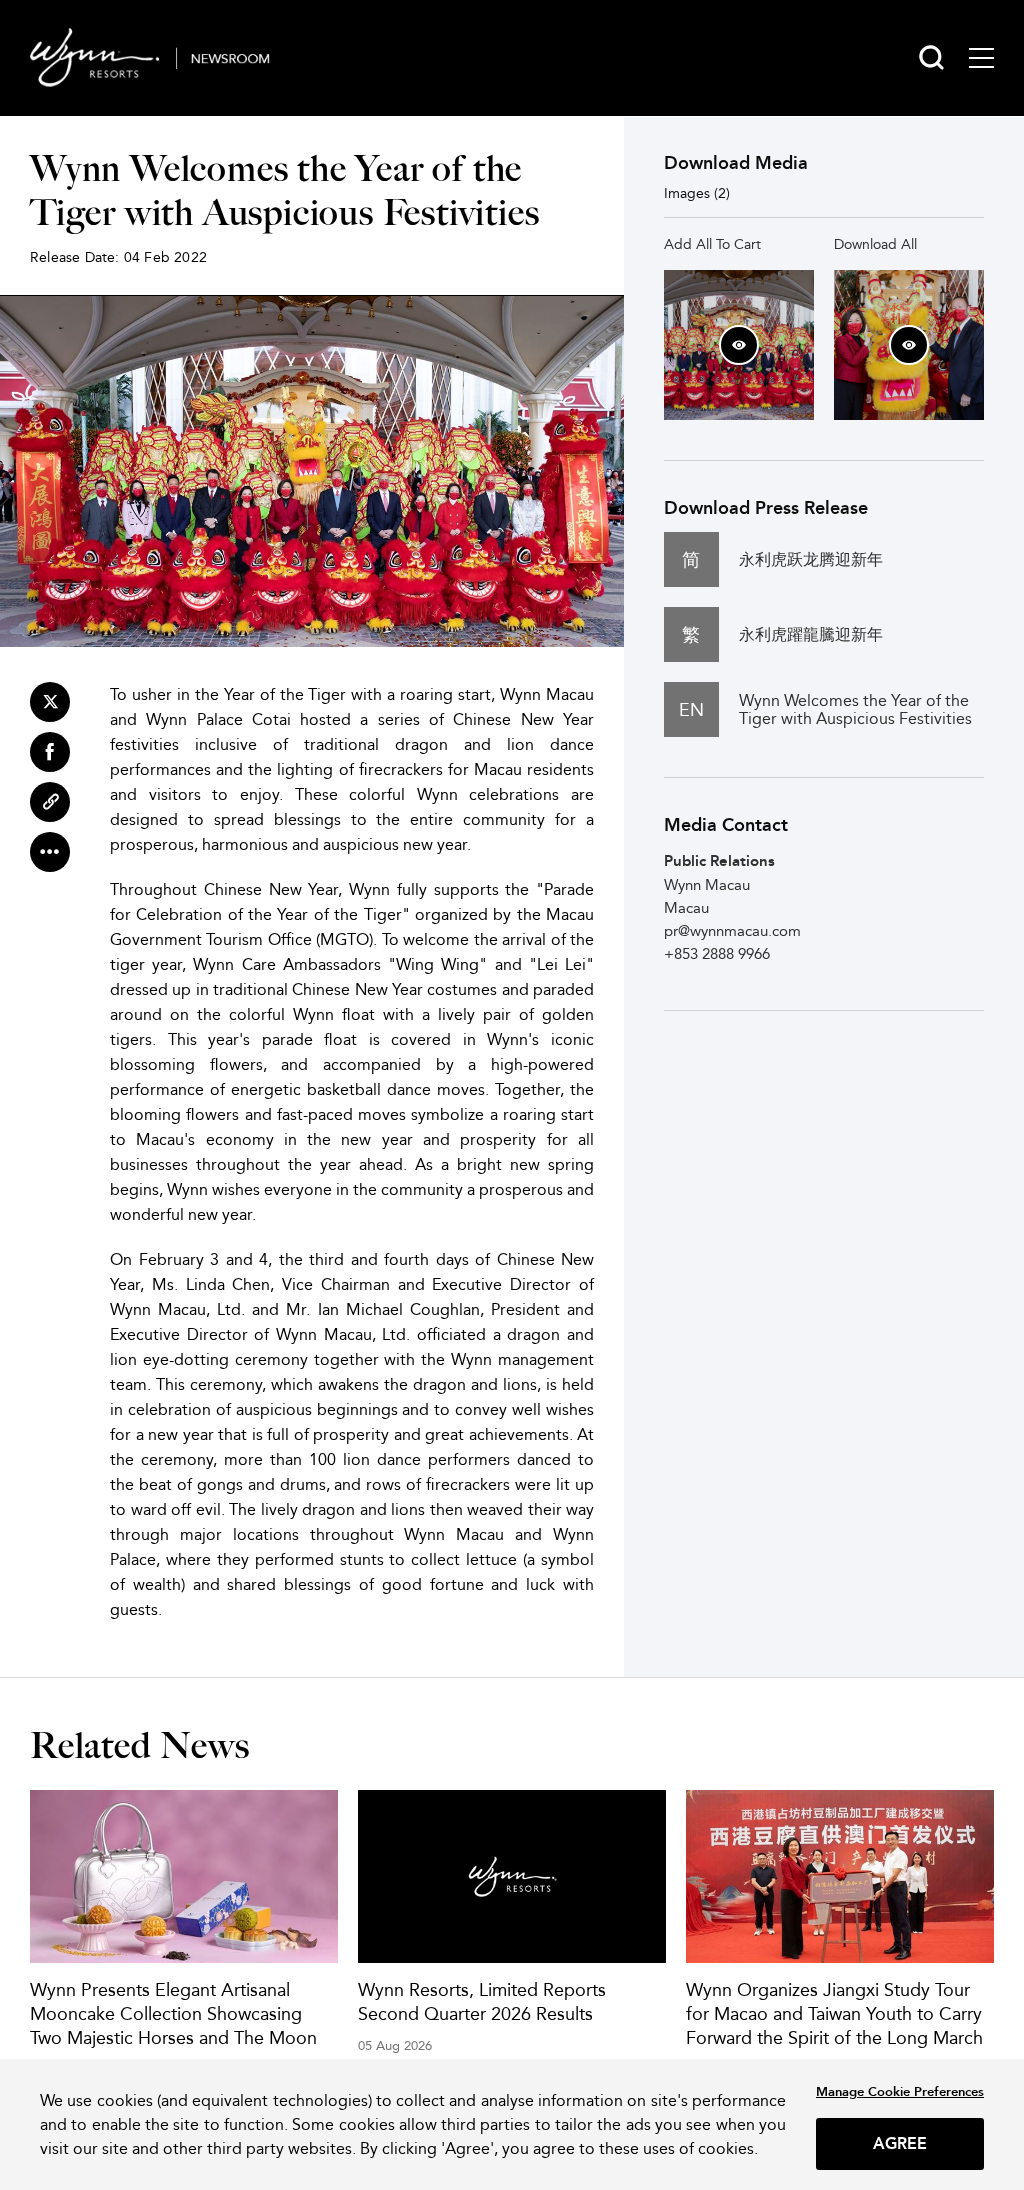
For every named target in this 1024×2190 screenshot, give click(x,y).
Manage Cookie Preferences (900, 2091)
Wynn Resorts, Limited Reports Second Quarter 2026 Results (482, 2001)
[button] (739, 345)
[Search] (931, 57)
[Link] (50, 802)
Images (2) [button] (697, 193)
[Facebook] (50, 752)
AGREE (900, 2143)
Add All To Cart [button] (712, 244)
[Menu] (981, 58)
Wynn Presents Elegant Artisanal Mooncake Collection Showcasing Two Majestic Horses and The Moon (173, 2013)
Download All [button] (875, 244)
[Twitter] (50, 702)
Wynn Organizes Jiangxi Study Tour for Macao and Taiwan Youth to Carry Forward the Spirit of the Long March (834, 2013)
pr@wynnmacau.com (732, 930)
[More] (50, 852)
